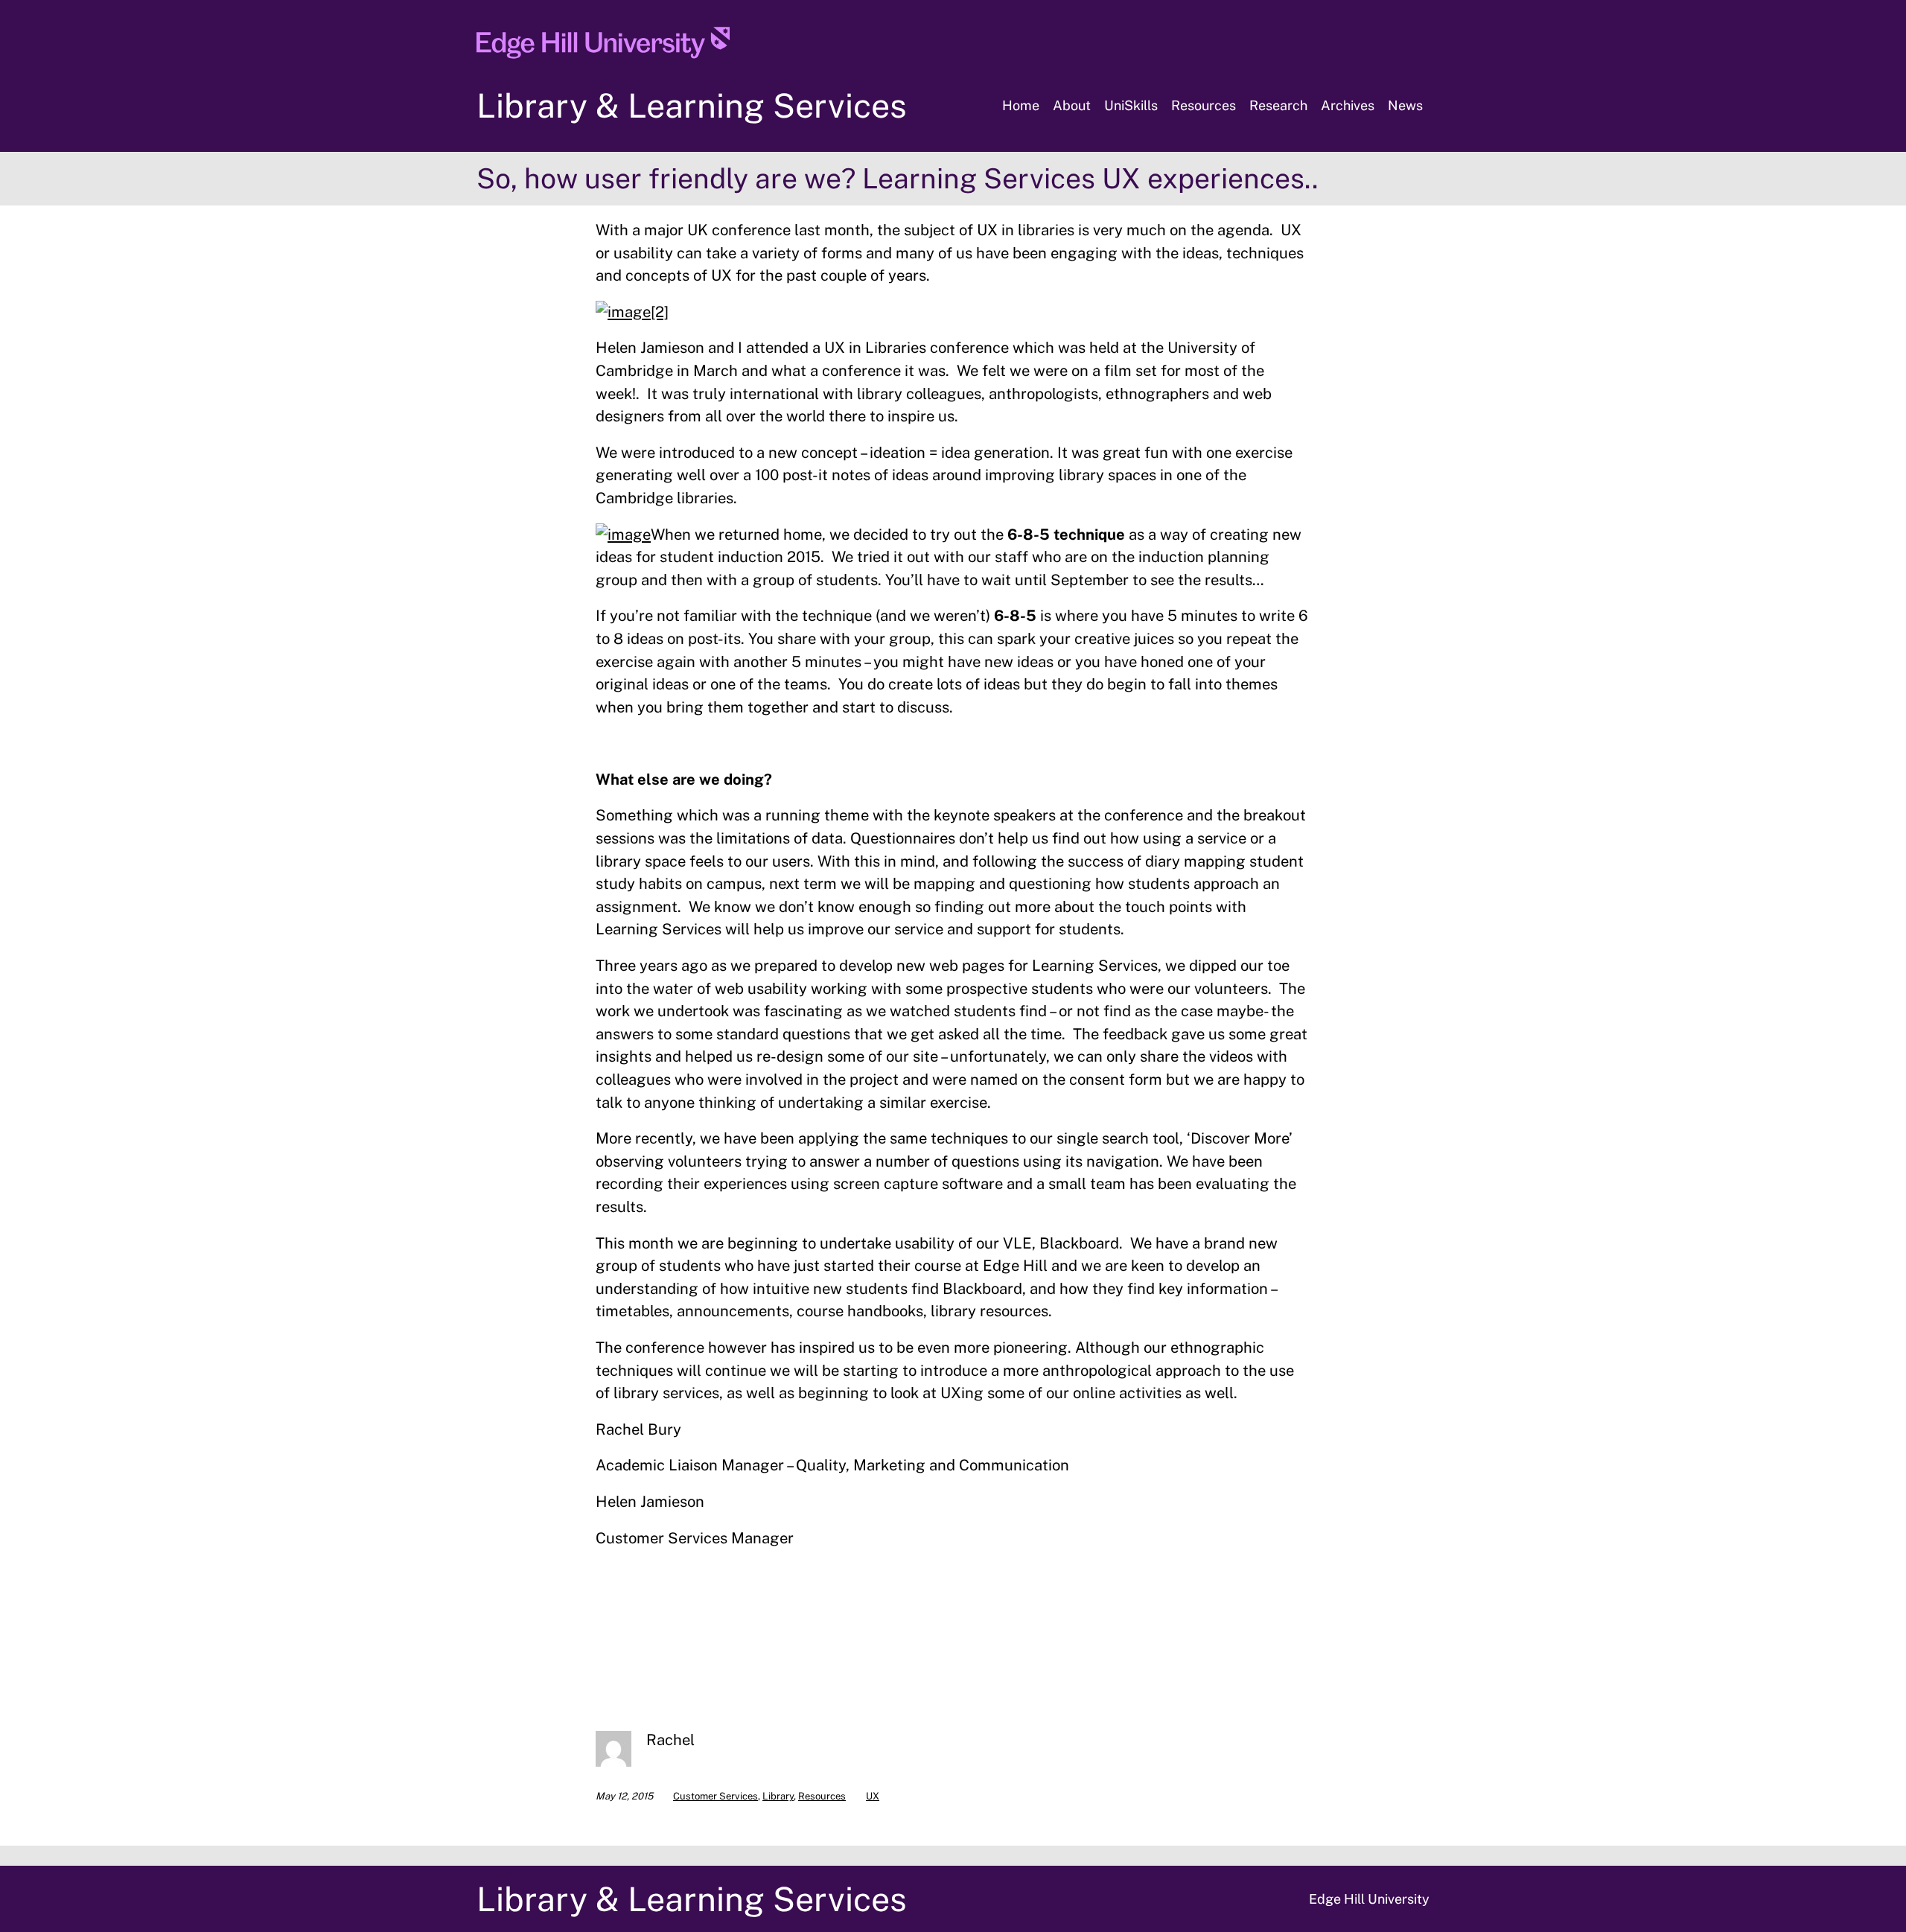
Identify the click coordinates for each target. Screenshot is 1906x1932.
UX (873, 1796)
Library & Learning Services (692, 105)
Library (778, 1796)
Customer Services (715, 1796)
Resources (822, 1796)
